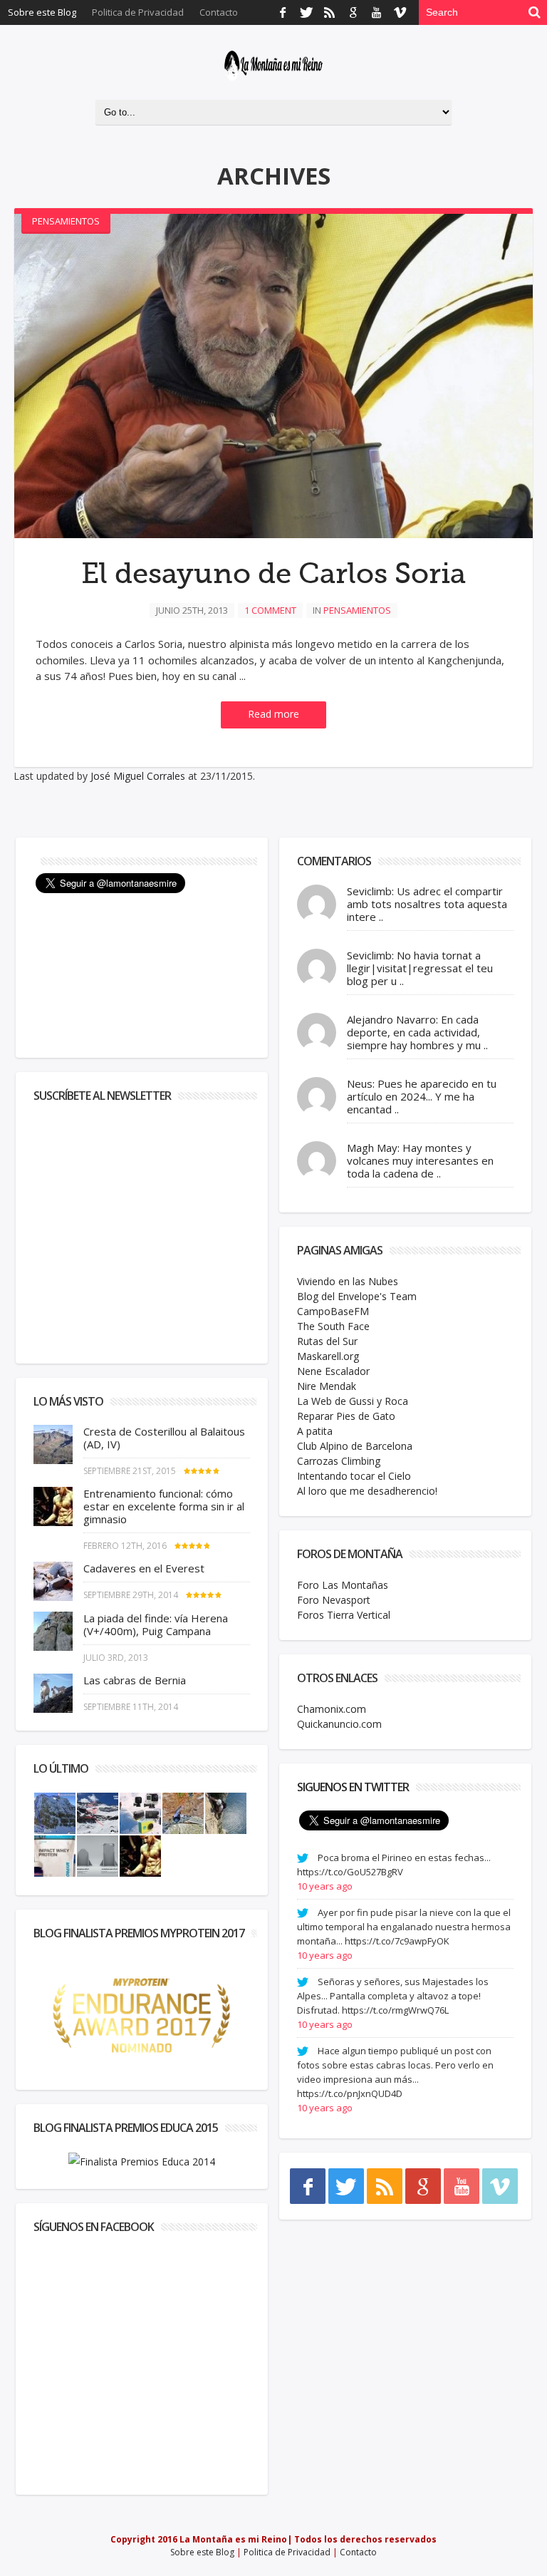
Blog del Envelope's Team (357, 1296)
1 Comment (270, 610)
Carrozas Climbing (339, 1461)
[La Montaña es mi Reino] (273, 66)
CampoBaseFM (333, 1311)
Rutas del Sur (327, 1341)
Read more (273, 714)
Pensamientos (66, 221)
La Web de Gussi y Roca (353, 1401)
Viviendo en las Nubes (348, 1281)
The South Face (333, 1326)
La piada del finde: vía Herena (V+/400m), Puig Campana (156, 1624)
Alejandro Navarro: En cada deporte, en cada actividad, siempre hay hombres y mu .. (417, 1032)
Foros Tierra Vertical (344, 1615)
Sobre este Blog (42, 12)
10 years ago (325, 1886)
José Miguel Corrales (138, 776)
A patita (315, 1431)
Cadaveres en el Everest (144, 1568)
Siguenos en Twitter (353, 1787)
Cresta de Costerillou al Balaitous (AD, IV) (164, 1438)
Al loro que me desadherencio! (367, 1491)
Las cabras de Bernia (135, 1680)
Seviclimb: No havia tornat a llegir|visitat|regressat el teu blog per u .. (420, 968)
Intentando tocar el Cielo (354, 1476)
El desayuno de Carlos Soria (273, 574)
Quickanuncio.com (339, 1724)
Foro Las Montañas (343, 1585)
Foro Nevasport (334, 1600)
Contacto (219, 12)
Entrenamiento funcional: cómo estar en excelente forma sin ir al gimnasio (164, 1506)
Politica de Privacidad (138, 12)
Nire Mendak (327, 1386)
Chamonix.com (332, 1709)
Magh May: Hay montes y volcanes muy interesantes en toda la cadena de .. (420, 1160)
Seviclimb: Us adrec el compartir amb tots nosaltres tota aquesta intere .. (427, 904)
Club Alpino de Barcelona (355, 1446)
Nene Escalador (333, 1371)
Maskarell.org (328, 1356)
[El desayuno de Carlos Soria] (273, 376)
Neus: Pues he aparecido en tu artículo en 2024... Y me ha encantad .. (422, 1096)
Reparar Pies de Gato (346, 1416)
